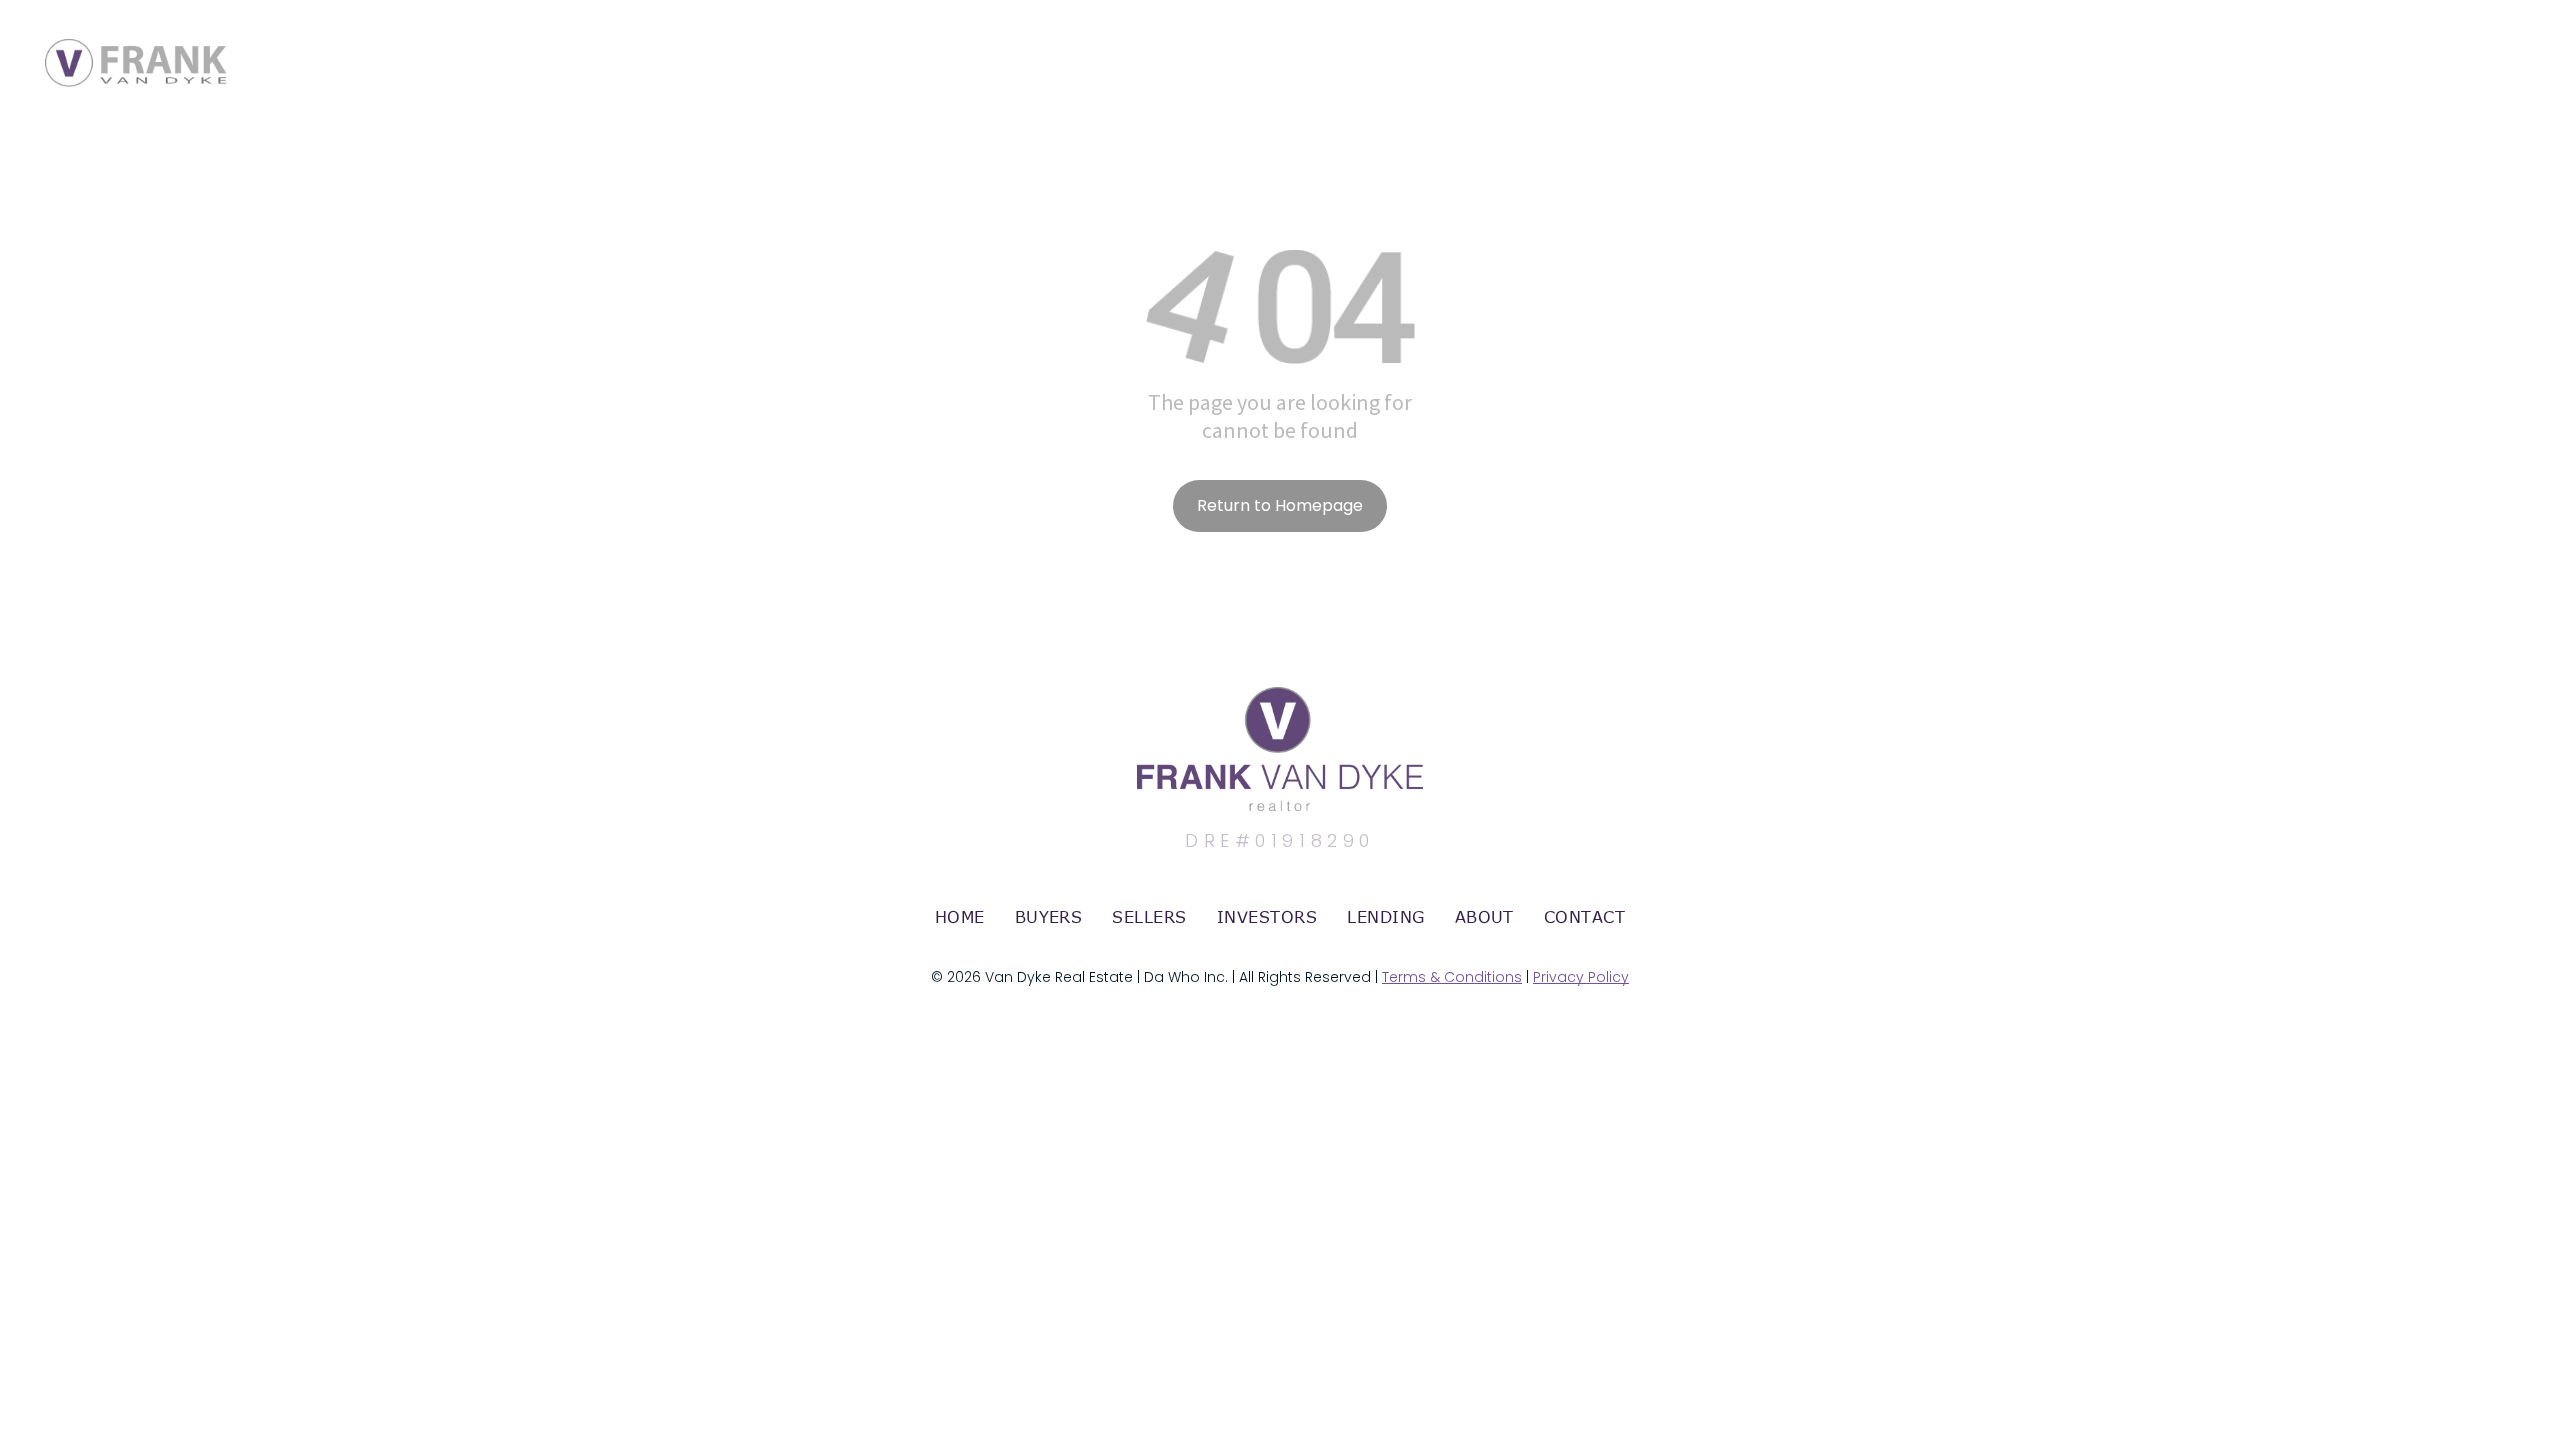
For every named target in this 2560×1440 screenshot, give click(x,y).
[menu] (2516, 43)
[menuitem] (960, 917)
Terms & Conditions (1452, 977)
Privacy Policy (1581, 977)
